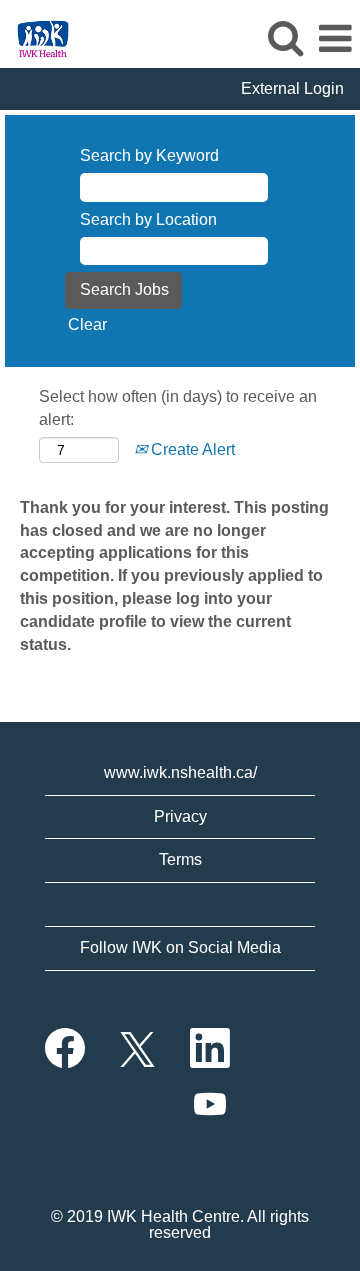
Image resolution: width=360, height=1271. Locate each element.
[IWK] (35, 37)
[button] (335, 39)
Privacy (180, 816)
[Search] (285, 38)
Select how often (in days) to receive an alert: (178, 408)
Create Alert (191, 449)
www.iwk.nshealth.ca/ (180, 772)
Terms (180, 859)
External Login (292, 88)
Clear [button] (87, 324)
